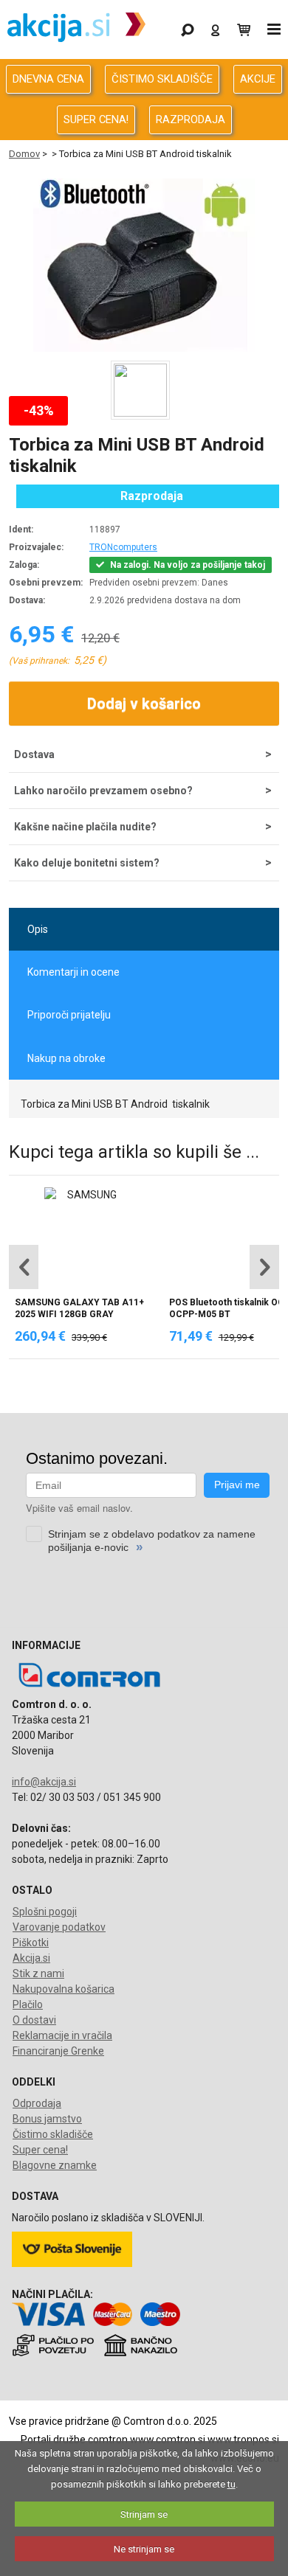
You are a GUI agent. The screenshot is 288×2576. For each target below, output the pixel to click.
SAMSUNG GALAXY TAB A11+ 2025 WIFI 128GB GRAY (79, 1308)
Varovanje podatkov (59, 1927)
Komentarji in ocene (73, 972)
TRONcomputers (123, 547)
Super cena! (40, 2150)
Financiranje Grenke (58, 2051)
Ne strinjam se (144, 2549)
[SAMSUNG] (86, 1195)
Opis (38, 929)
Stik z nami (38, 1973)
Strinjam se (144, 2514)
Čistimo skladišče (53, 2134)
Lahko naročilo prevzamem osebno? (103, 791)
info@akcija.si (44, 1782)
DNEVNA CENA (48, 79)
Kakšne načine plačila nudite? (85, 827)
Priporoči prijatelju (69, 1015)
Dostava (34, 754)
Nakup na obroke (66, 1058)
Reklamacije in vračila (62, 2035)
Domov (24, 154)
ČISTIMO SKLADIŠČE (162, 79)
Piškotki (31, 1943)
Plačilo (28, 2004)
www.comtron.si (168, 2440)
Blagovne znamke (55, 2165)
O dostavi (34, 2020)
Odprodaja (37, 2103)
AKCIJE (258, 79)
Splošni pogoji (45, 1912)
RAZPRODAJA (191, 119)
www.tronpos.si (243, 2440)
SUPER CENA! (96, 119)
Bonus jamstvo (47, 2119)
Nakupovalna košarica (64, 1989)
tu (232, 2484)
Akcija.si (31, 1958)
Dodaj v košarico (144, 704)
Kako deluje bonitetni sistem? (87, 863)
